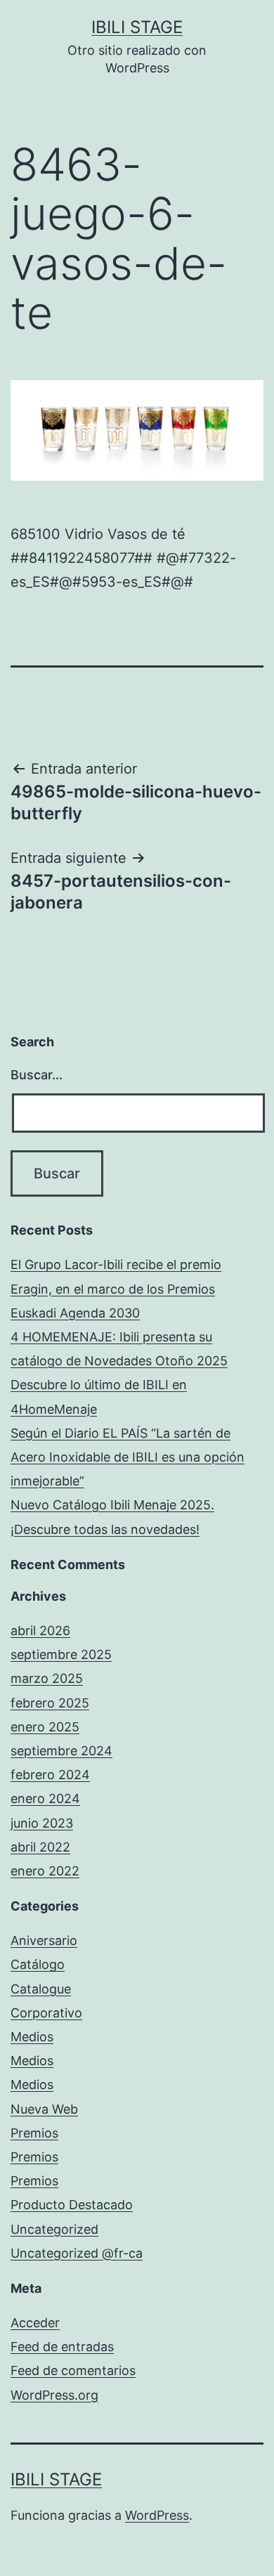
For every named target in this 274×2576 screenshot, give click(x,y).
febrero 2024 (50, 1775)
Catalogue (41, 1989)
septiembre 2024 (61, 1751)
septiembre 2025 (61, 1654)
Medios (32, 2037)
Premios (34, 2133)
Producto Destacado (72, 2205)
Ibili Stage (137, 27)
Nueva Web (44, 2109)
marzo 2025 (47, 1678)
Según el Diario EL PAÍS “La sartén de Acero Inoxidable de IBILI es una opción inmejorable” (128, 1457)
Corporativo (46, 2013)
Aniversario (44, 1940)
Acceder (35, 2323)
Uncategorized (54, 2229)
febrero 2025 (50, 1703)
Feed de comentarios (73, 2370)
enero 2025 (45, 1727)
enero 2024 (45, 1798)
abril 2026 (40, 1631)
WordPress (157, 2515)
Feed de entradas (62, 2347)
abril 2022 (40, 1847)
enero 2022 (45, 1871)
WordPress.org (54, 2395)
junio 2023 (42, 1823)
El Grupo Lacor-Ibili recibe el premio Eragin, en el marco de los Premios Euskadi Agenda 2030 (116, 1288)
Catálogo (38, 1964)
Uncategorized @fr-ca (77, 2253)
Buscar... (37, 1075)
